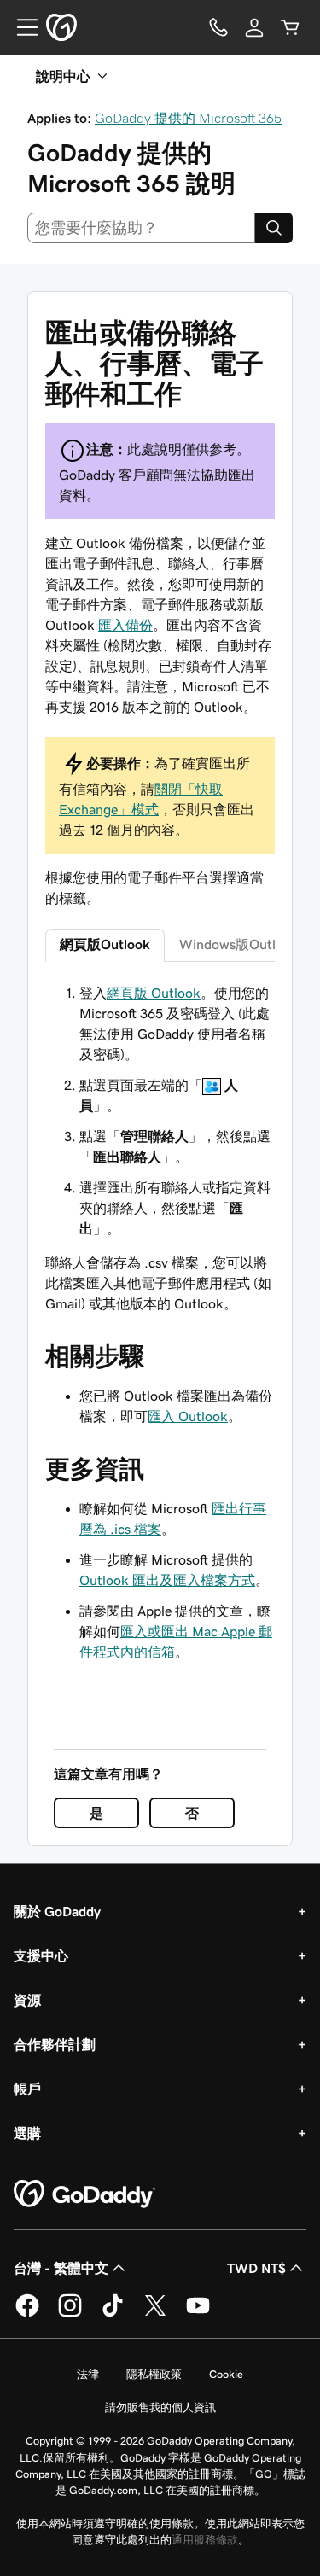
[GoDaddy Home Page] (84, 2194)
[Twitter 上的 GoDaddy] (155, 2314)
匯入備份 (125, 625)
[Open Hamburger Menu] (20, 27)
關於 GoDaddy (57, 1911)
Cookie (226, 2374)
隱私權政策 (154, 2374)
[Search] (274, 228)
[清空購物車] (290, 27)
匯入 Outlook (188, 1416)
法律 (88, 2374)
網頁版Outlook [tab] (105, 944)
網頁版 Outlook (154, 993)
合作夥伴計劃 (55, 2044)
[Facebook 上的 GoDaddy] (27, 2314)
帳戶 (27, 2089)
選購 (27, 2133)
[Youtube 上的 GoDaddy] (198, 2314)
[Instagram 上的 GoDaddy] (70, 2314)
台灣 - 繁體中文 (61, 2268)
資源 (27, 2000)
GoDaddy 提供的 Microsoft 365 (188, 118)
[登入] (254, 27)
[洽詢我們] (218, 27)
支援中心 (41, 1955)
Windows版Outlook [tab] (239, 944)
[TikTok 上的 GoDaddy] (113, 2314)
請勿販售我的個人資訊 (160, 2407)
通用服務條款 (205, 2540)
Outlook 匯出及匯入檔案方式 (167, 1580)
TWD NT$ (256, 2268)
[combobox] (141, 228)
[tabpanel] (160, 1148)
